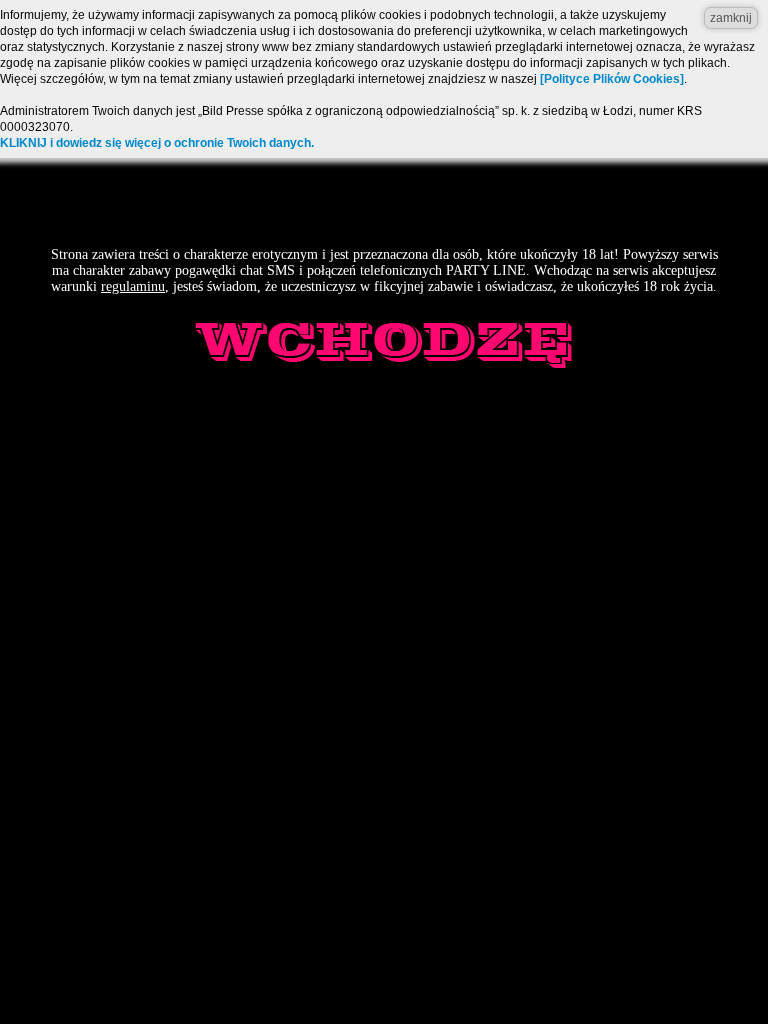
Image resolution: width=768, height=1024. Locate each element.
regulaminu (133, 286)
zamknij (731, 18)
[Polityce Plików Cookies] (612, 79)
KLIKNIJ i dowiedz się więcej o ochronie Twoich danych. (157, 143)
